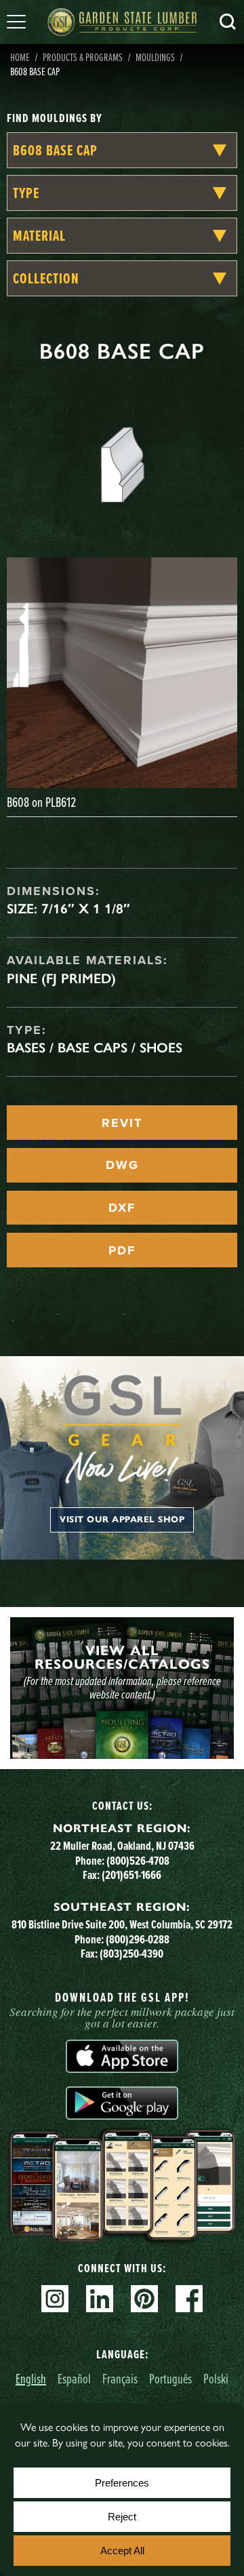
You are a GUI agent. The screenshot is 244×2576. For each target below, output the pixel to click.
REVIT (122, 1123)
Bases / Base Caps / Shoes (95, 1048)
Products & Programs (83, 57)
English (31, 2378)
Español (74, 2378)
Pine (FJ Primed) (61, 978)
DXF (122, 1208)
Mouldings (155, 57)
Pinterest (144, 2299)
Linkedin (100, 2299)
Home (20, 57)
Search (228, 22)
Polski (216, 2378)
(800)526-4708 (138, 1860)
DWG (122, 1165)
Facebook (189, 2299)
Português (170, 2378)
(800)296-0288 (138, 1939)
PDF (122, 1250)
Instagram (55, 2299)
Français (120, 2378)
